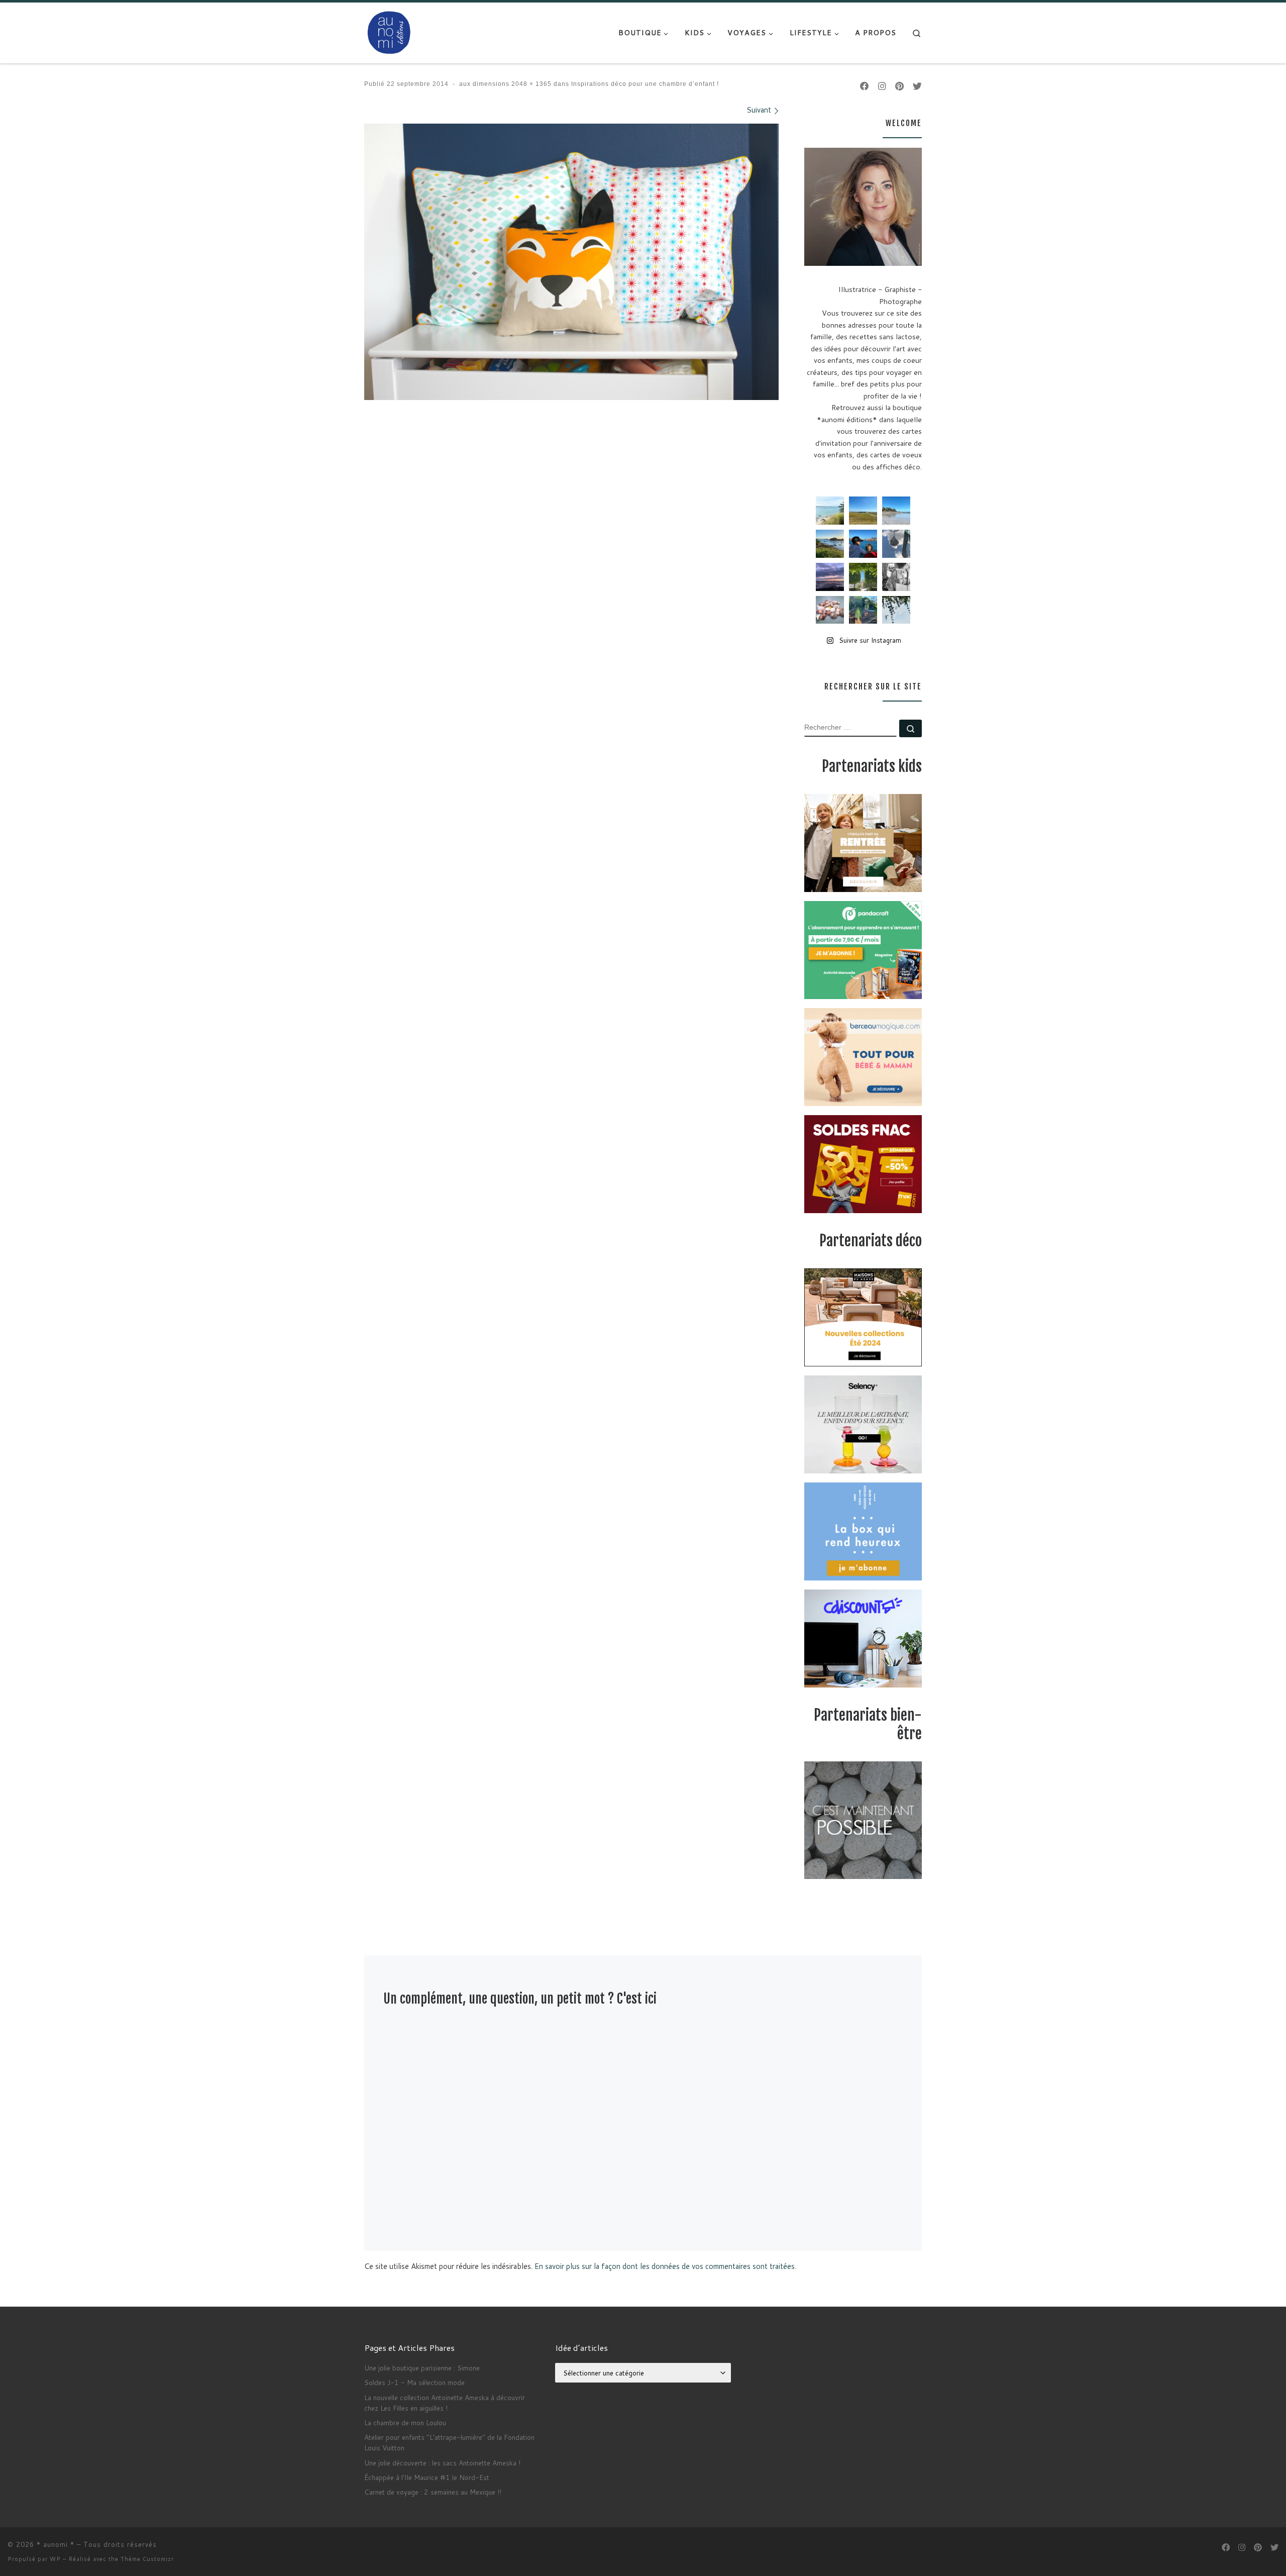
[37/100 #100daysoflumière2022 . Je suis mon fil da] (830, 511)
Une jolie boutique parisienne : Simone (422, 2368)
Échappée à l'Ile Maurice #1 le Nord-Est (427, 2477)
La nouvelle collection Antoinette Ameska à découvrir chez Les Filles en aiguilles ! (445, 2403)
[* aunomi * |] (389, 32)
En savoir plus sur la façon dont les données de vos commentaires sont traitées (665, 2266)
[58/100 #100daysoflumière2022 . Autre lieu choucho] (896, 610)
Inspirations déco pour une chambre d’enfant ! (644, 84)
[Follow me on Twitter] (917, 86)
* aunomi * (56, 2544)
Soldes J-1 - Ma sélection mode (414, 2382)
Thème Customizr (147, 2559)
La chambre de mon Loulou (405, 2422)
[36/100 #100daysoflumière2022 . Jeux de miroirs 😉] (863, 610)
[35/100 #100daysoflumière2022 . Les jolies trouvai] (896, 577)
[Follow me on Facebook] (865, 86)
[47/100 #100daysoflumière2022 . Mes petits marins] (863, 544)
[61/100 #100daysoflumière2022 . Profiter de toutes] (863, 511)
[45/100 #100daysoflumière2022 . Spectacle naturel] (830, 544)
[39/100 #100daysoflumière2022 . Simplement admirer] (830, 577)
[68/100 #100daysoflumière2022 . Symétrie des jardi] (863, 577)
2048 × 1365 (530, 84)
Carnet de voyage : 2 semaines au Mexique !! (433, 2492)
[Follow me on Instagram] (882, 86)
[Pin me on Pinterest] (899, 86)
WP (55, 2559)
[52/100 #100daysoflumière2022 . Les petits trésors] (830, 610)
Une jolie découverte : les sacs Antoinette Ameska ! (442, 2463)
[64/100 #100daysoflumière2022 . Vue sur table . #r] (896, 544)
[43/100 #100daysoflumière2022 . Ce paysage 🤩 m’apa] (896, 511)
